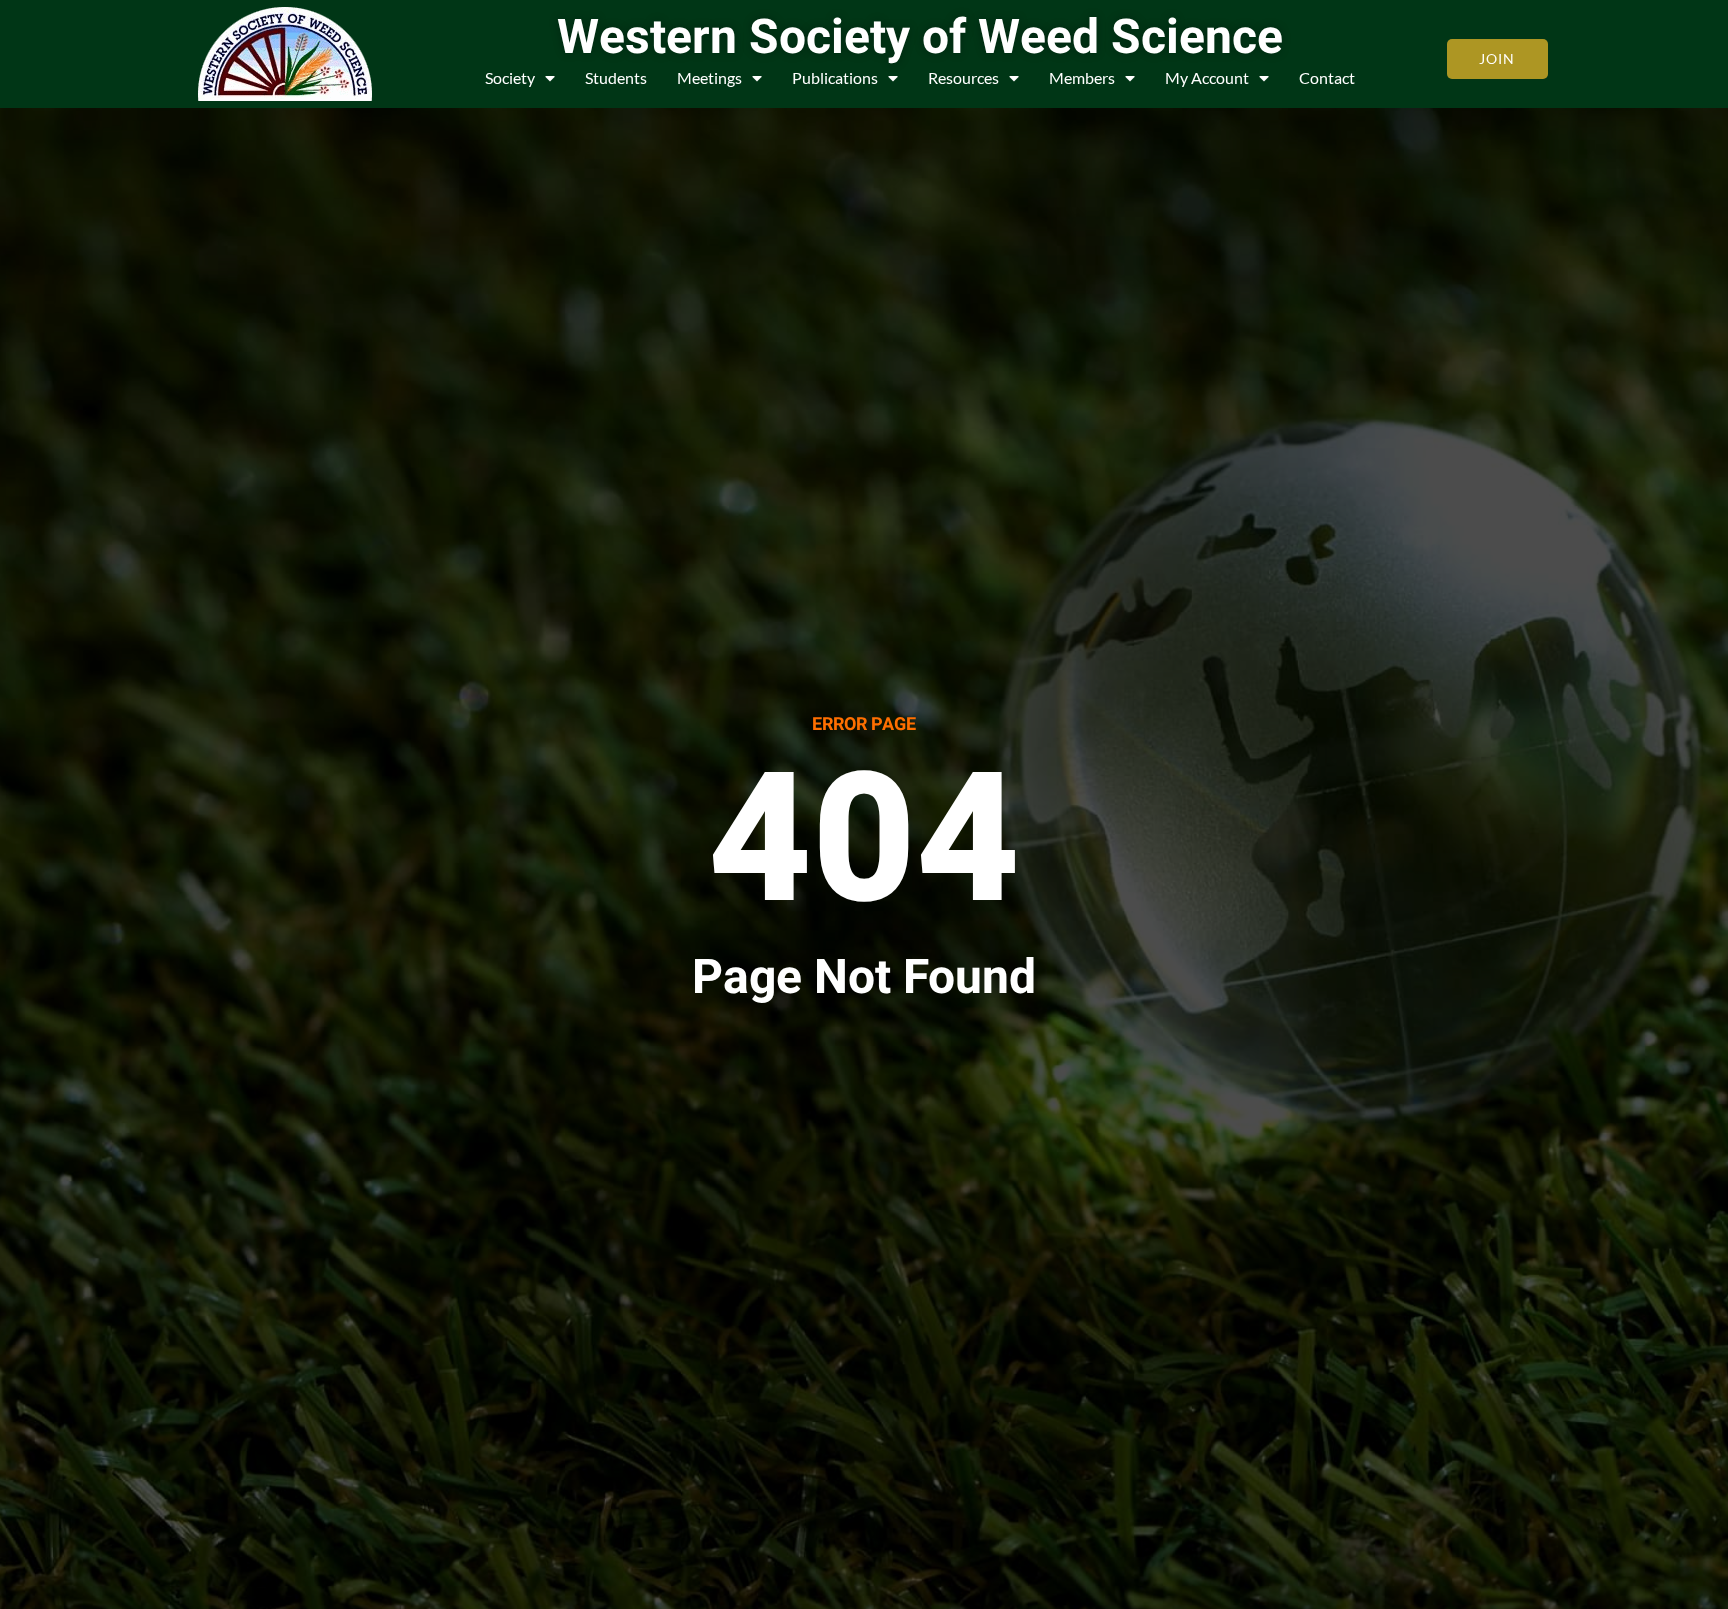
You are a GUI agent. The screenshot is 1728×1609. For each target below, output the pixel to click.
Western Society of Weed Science (920, 38)
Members (1082, 77)
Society (510, 77)
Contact (1327, 77)
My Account (1207, 77)
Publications (835, 77)
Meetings (709, 77)
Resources (963, 77)
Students (616, 77)
